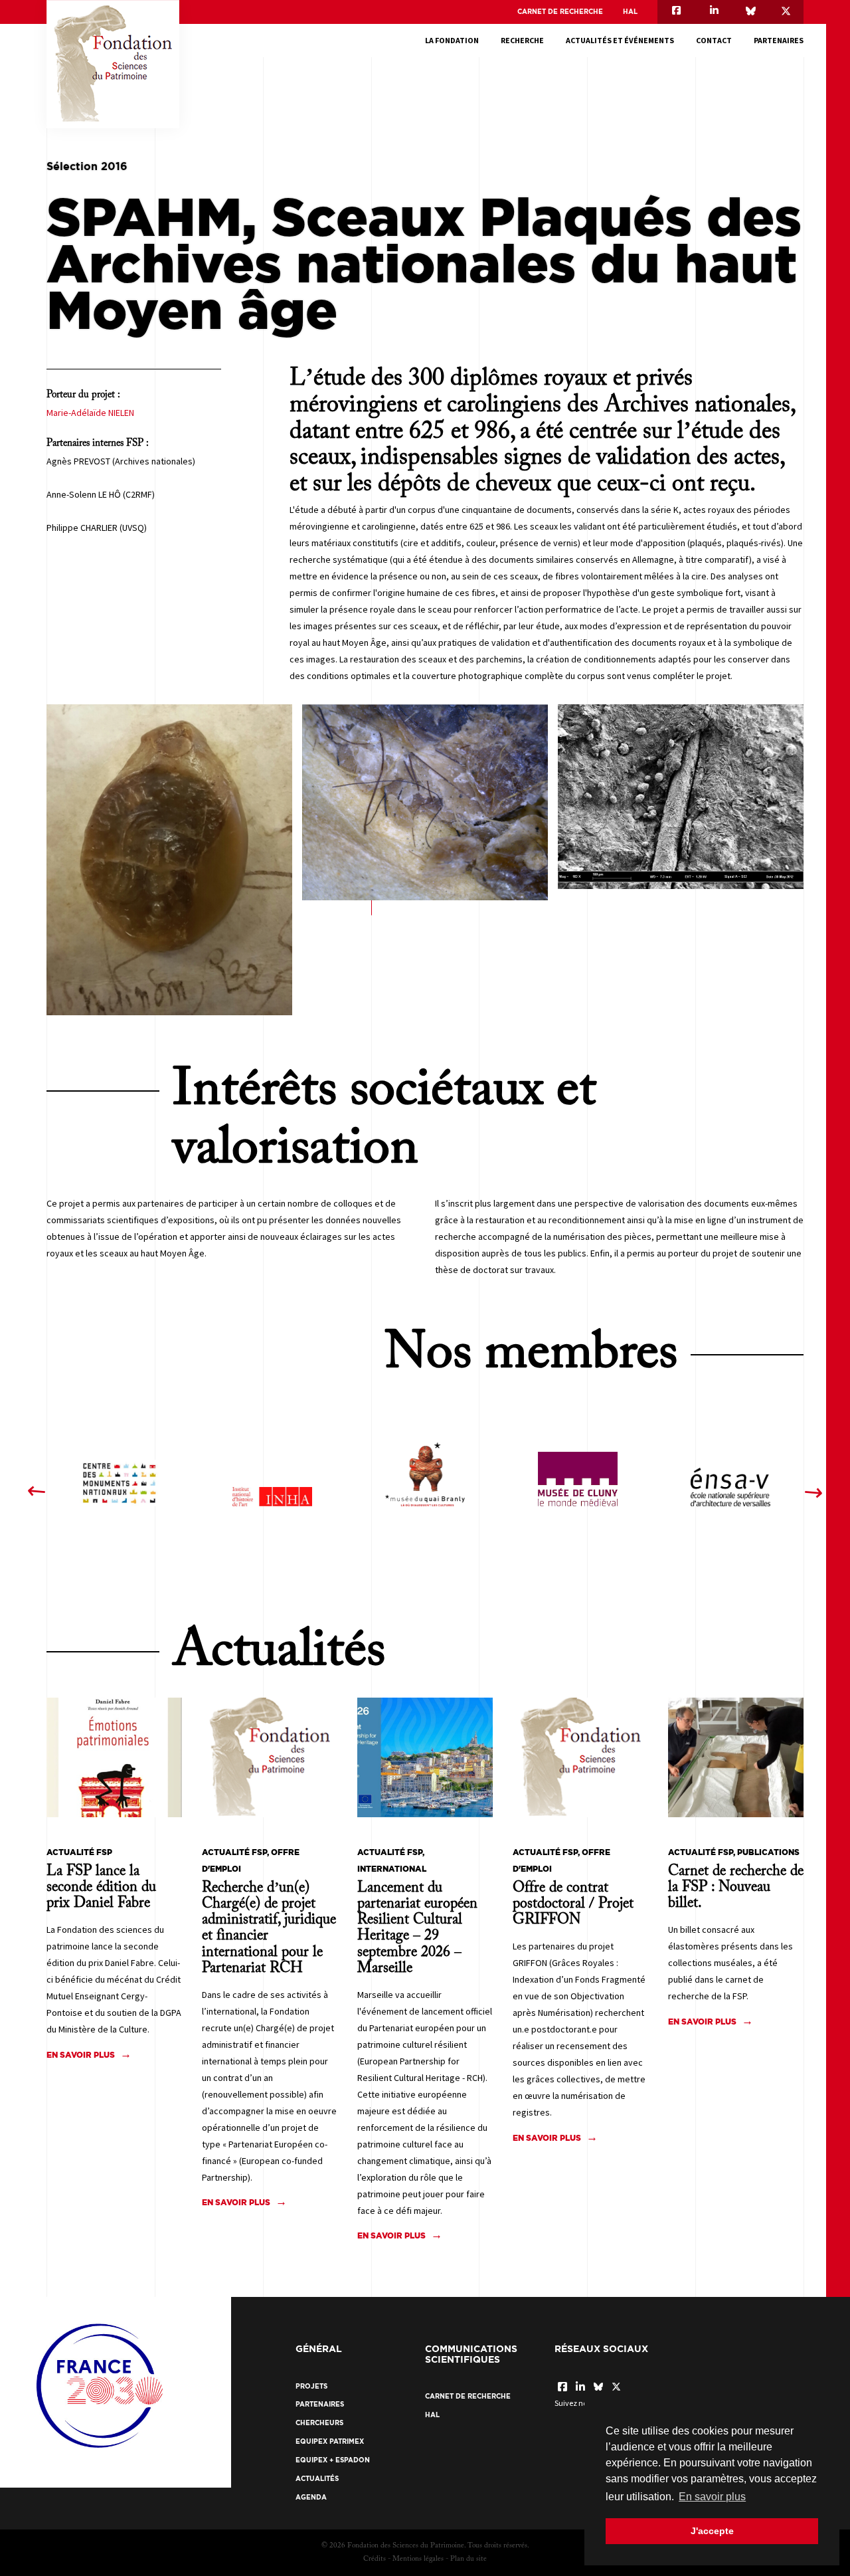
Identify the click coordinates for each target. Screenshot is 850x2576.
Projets (311, 2386)
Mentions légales (418, 2559)
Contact (714, 40)
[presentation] (36, 1492)
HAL (630, 12)
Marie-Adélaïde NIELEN (90, 413)
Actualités (317, 2479)
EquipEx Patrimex (330, 2441)
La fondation (452, 40)
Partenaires (779, 40)
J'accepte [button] (712, 2531)
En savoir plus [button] (712, 2497)
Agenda (311, 2497)
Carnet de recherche (560, 12)
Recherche (522, 40)
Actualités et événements (620, 40)
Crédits (375, 2559)
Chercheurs (319, 2423)
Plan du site (468, 2559)
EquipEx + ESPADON (333, 2460)
